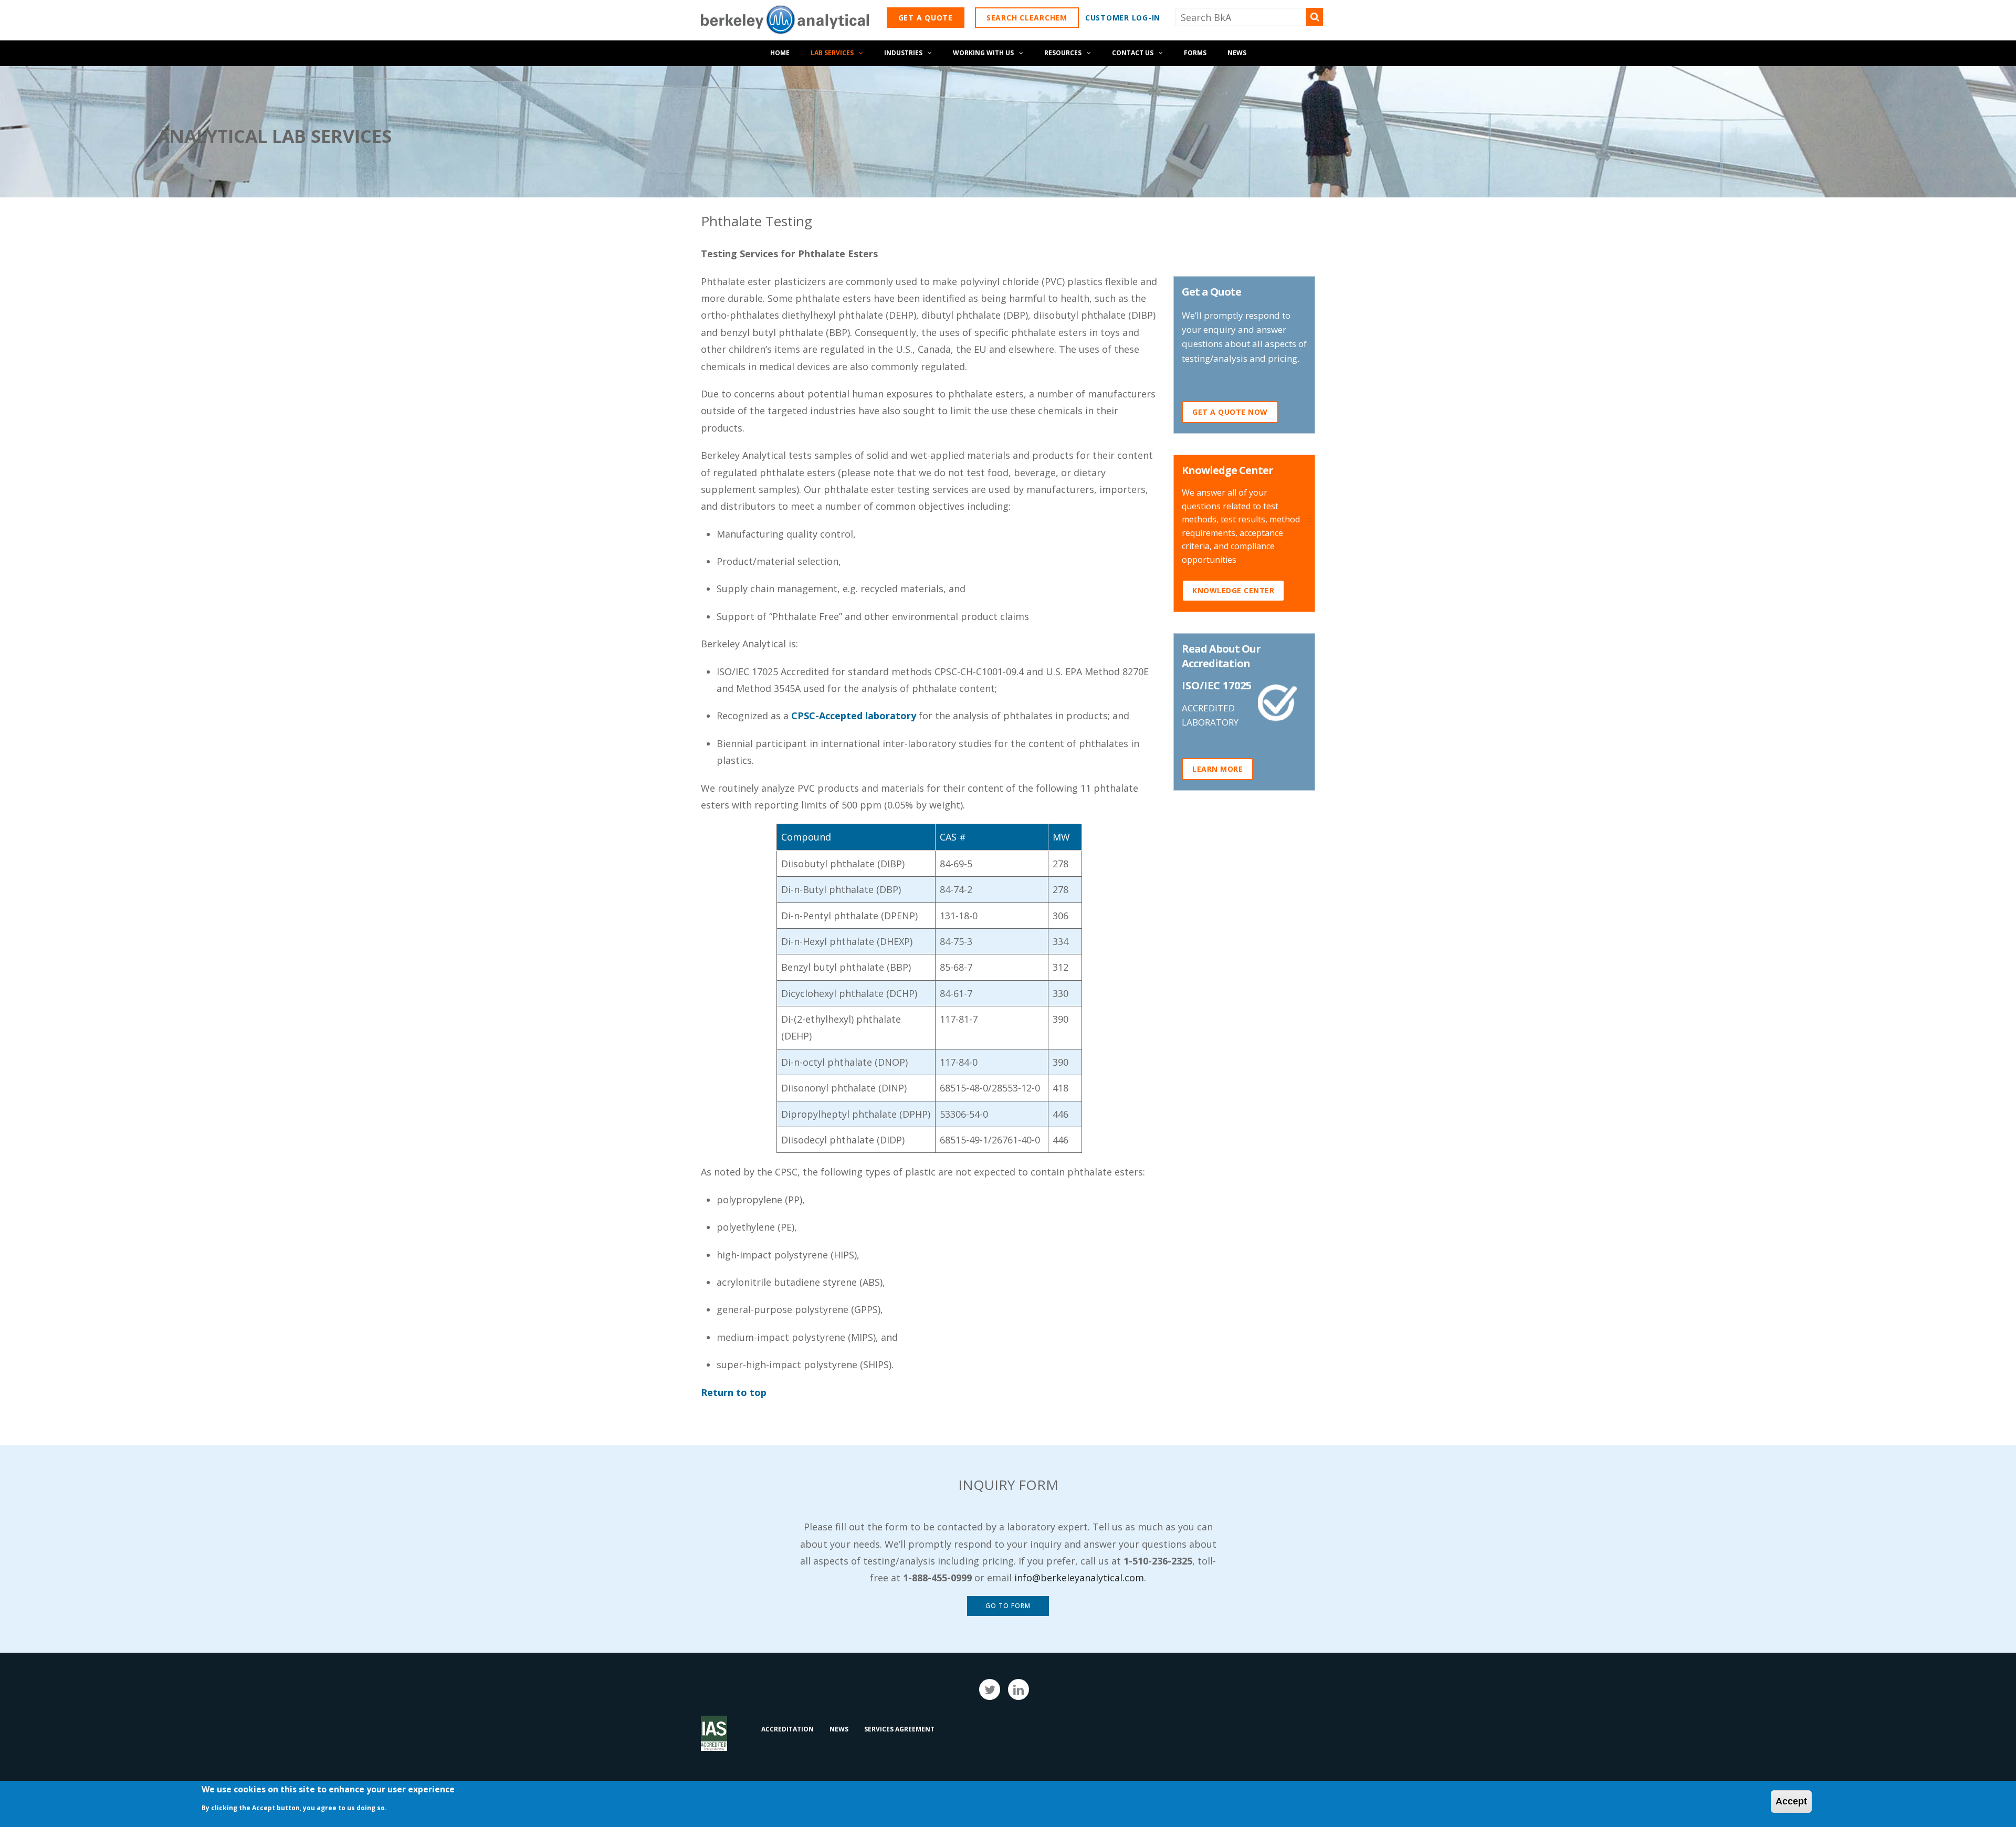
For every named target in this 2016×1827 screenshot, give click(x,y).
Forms (1195, 53)
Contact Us (1133, 53)
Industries (903, 53)
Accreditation (787, 1729)
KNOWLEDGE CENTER (1233, 590)
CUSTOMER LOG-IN (1123, 18)
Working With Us (983, 53)
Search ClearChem (1027, 18)
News (1237, 53)
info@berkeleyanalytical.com (1079, 1578)
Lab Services (832, 53)
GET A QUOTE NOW (1230, 412)
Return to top (734, 1392)
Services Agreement (899, 1729)
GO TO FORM (1008, 1606)
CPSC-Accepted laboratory (854, 716)
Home (780, 53)
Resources (1063, 53)
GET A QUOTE (926, 18)
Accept (1791, 1801)
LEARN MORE (1217, 769)
